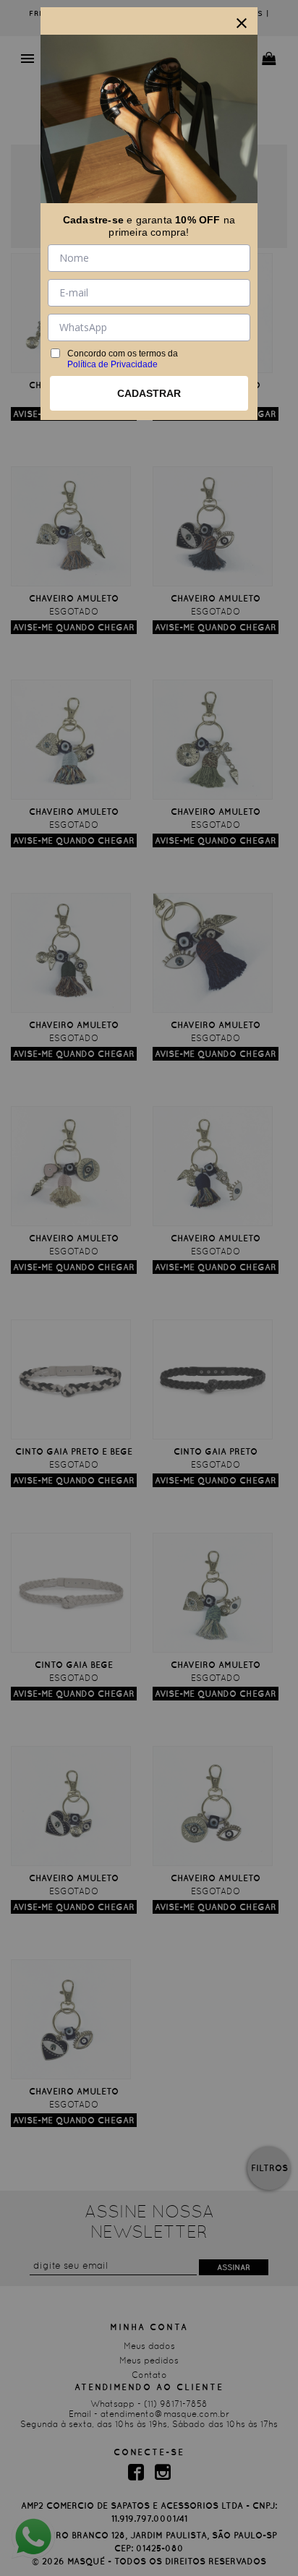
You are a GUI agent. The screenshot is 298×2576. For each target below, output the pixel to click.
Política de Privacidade (112, 364)
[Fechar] (242, 23)
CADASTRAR (149, 393)
